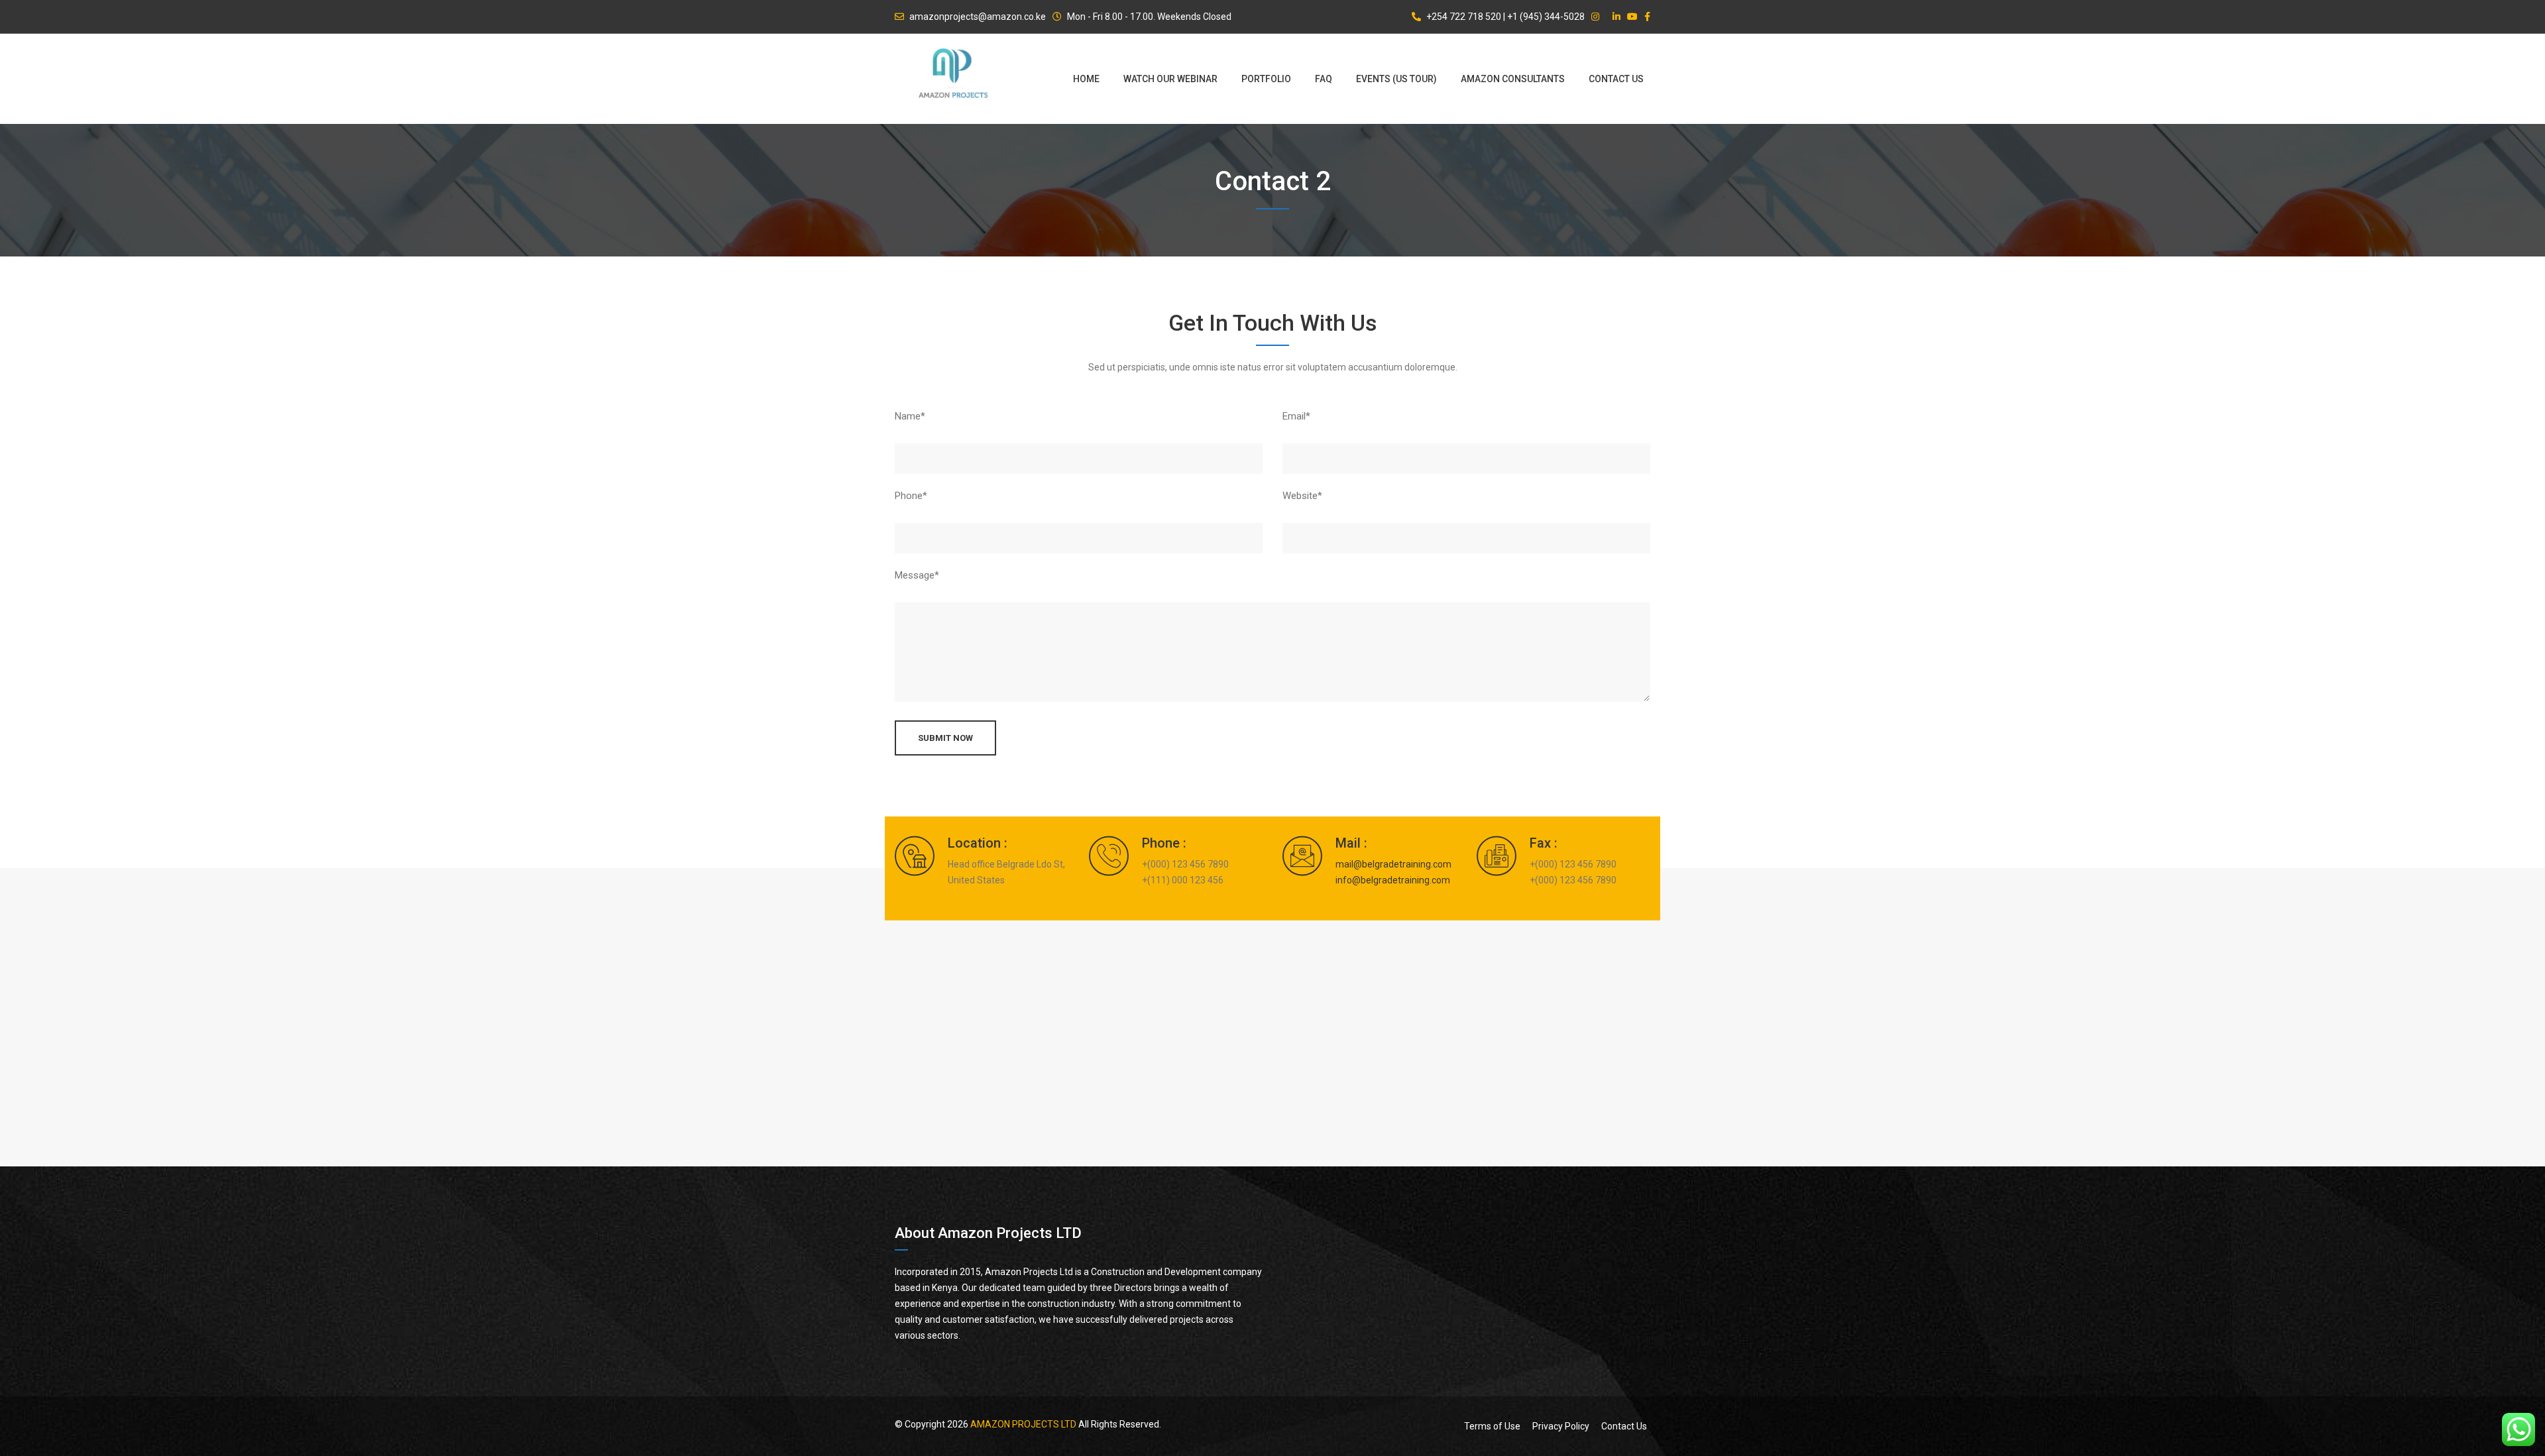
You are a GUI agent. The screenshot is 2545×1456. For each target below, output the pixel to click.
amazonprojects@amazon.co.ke (978, 17)
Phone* (911, 496)
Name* (910, 416)
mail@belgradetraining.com (1393, 864)
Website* (1302, 496)
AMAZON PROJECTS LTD (1023, 1424)
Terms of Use (1492, 1426)
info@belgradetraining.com (1393, 879)
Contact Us (1624, 1426)
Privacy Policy (1561, 1426)
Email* (1296, 416)
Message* (917, 575)
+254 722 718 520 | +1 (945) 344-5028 (1505, 17)
